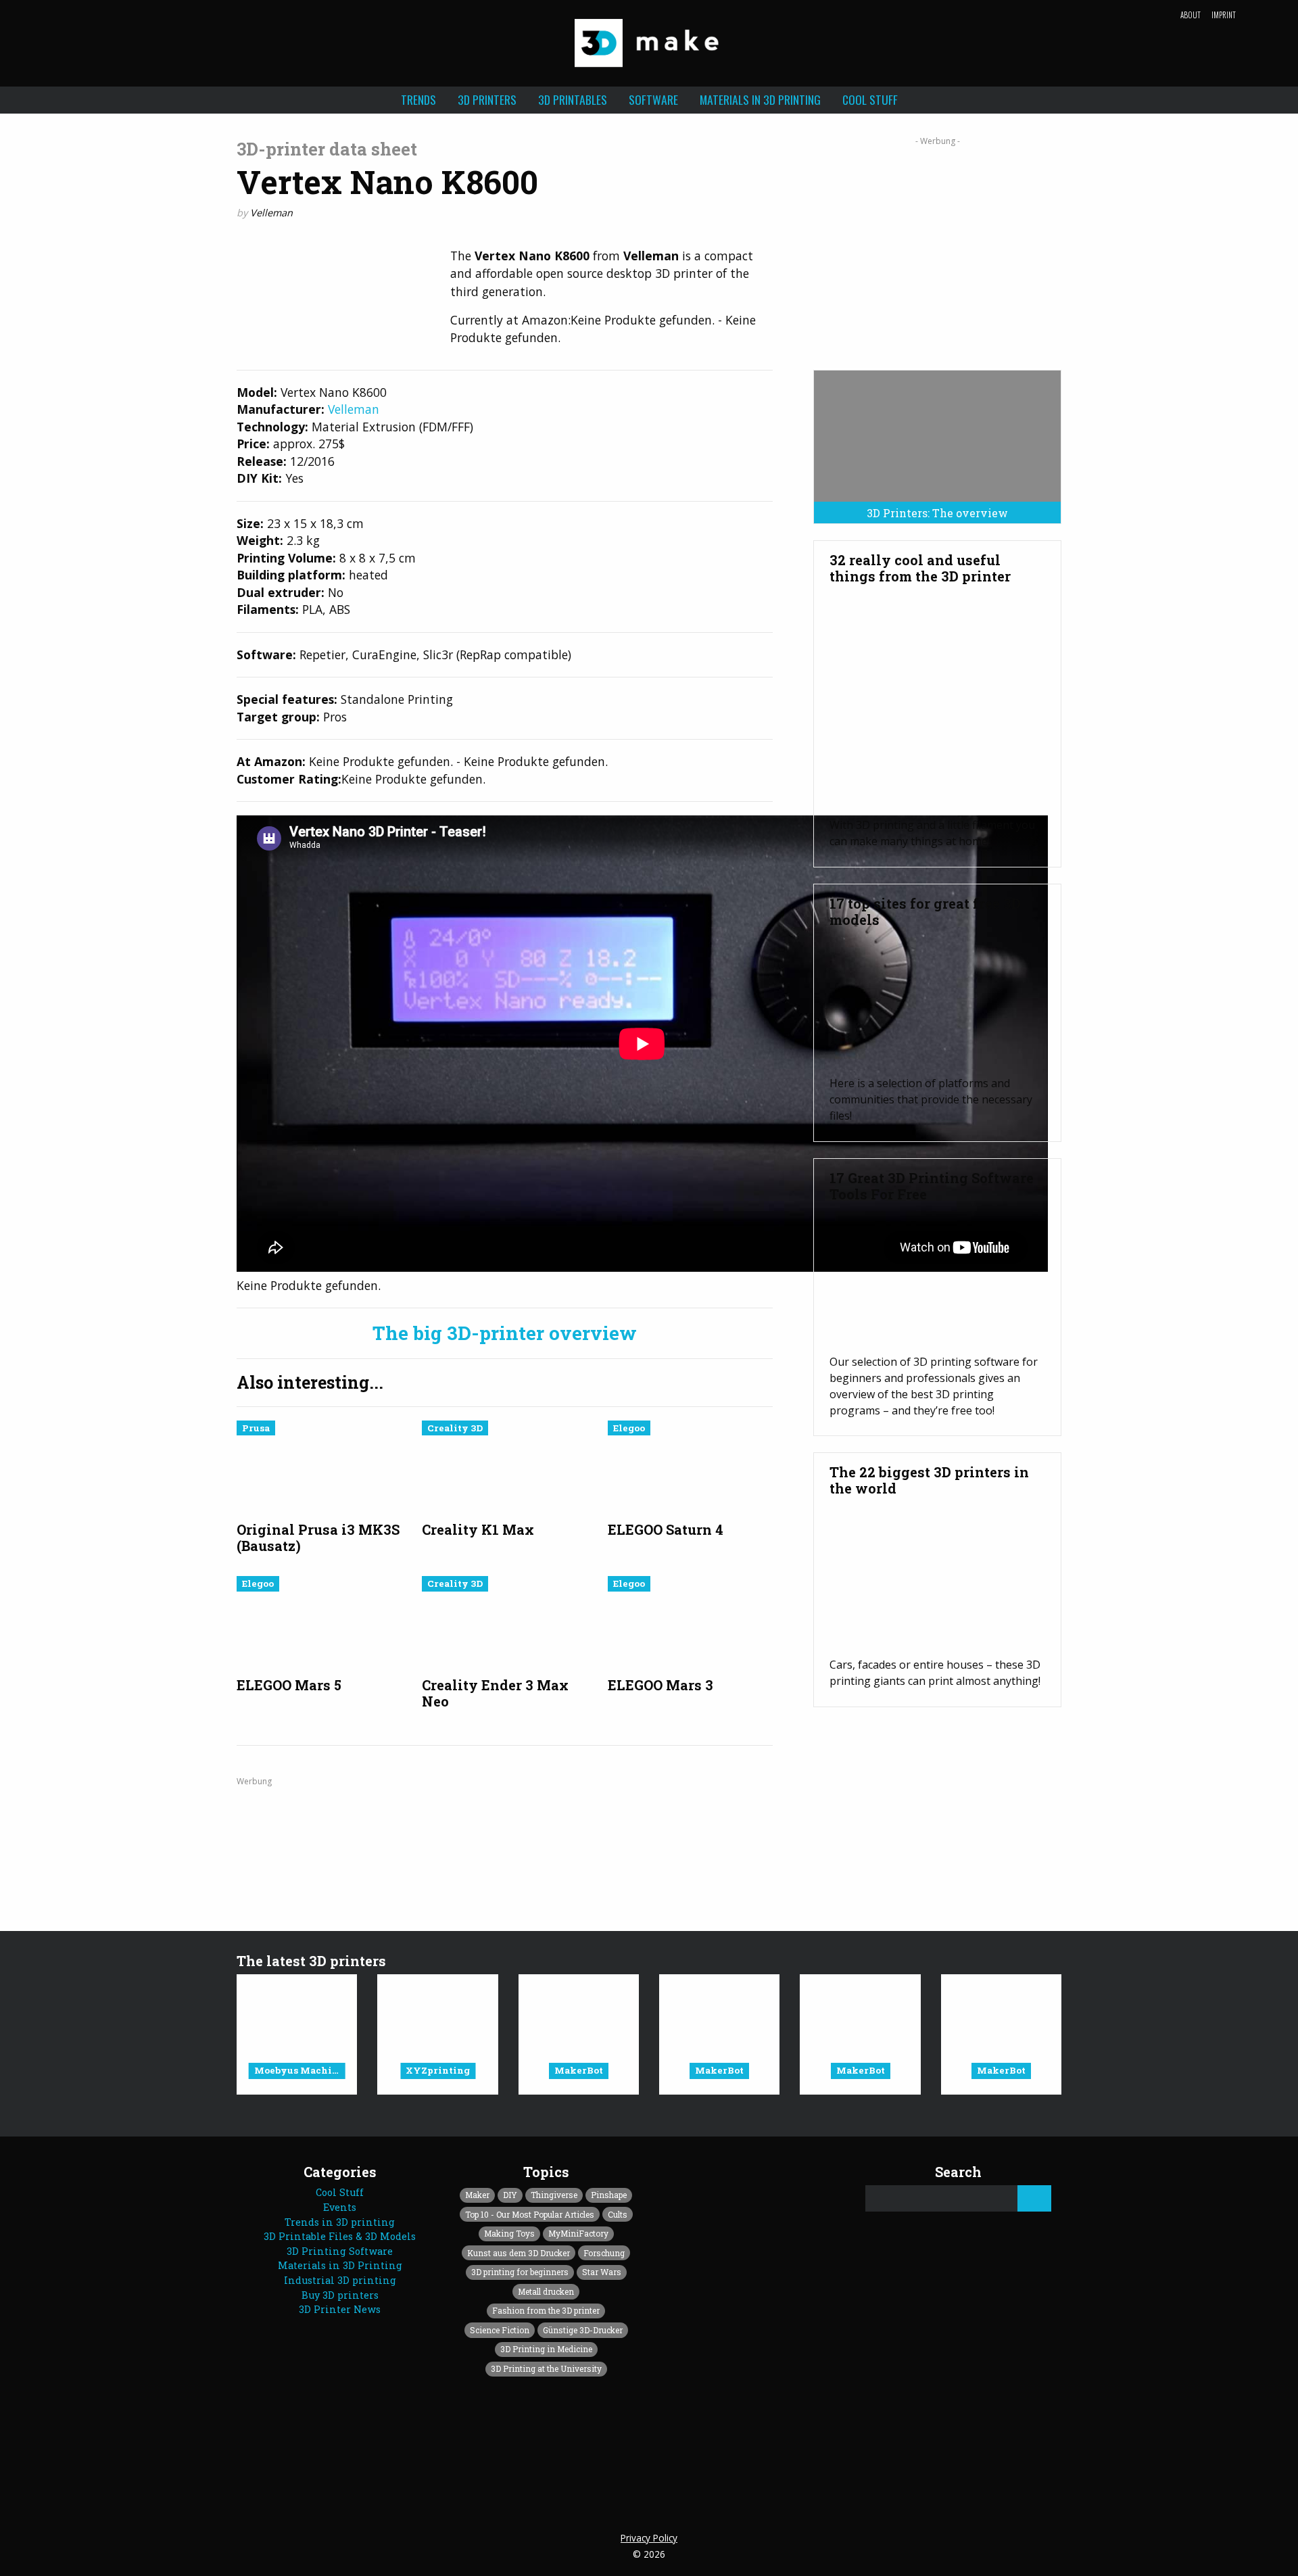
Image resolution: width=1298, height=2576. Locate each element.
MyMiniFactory (578, 2233)
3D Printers (487, 99)
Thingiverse (554, 2195)
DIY (510, 2195)
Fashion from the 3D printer (546, 2310)
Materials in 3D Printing (760, 99)
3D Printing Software (340, 2251)
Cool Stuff (870, 99)
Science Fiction (500, 2330)
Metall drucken (546, 2291)
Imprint (1224, 15)
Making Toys (509, 2233)
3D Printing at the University (546, 2368)
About (1191, 15)
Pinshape (609, 2195)
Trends (418, 99)
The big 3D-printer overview (505, 1333)
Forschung (604, 2253)
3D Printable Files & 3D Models (340, 2236)
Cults (618, 2214)
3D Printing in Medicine (546, 2349)
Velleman (271, 213)
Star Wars (602, 2272)
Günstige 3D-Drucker (583, 2330)
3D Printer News (340, 2309)
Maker (477, 2195)
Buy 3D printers (340, 2295)
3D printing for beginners (520, 2272)
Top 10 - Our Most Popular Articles (530, 2214)
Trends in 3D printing (340, 2222)
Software (653, 99)
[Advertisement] (937, 248)
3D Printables (573, 99)
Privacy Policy (649, 2538)
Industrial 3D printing (340, 2280)
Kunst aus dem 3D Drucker (519, 2253)
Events (340, 2207)
